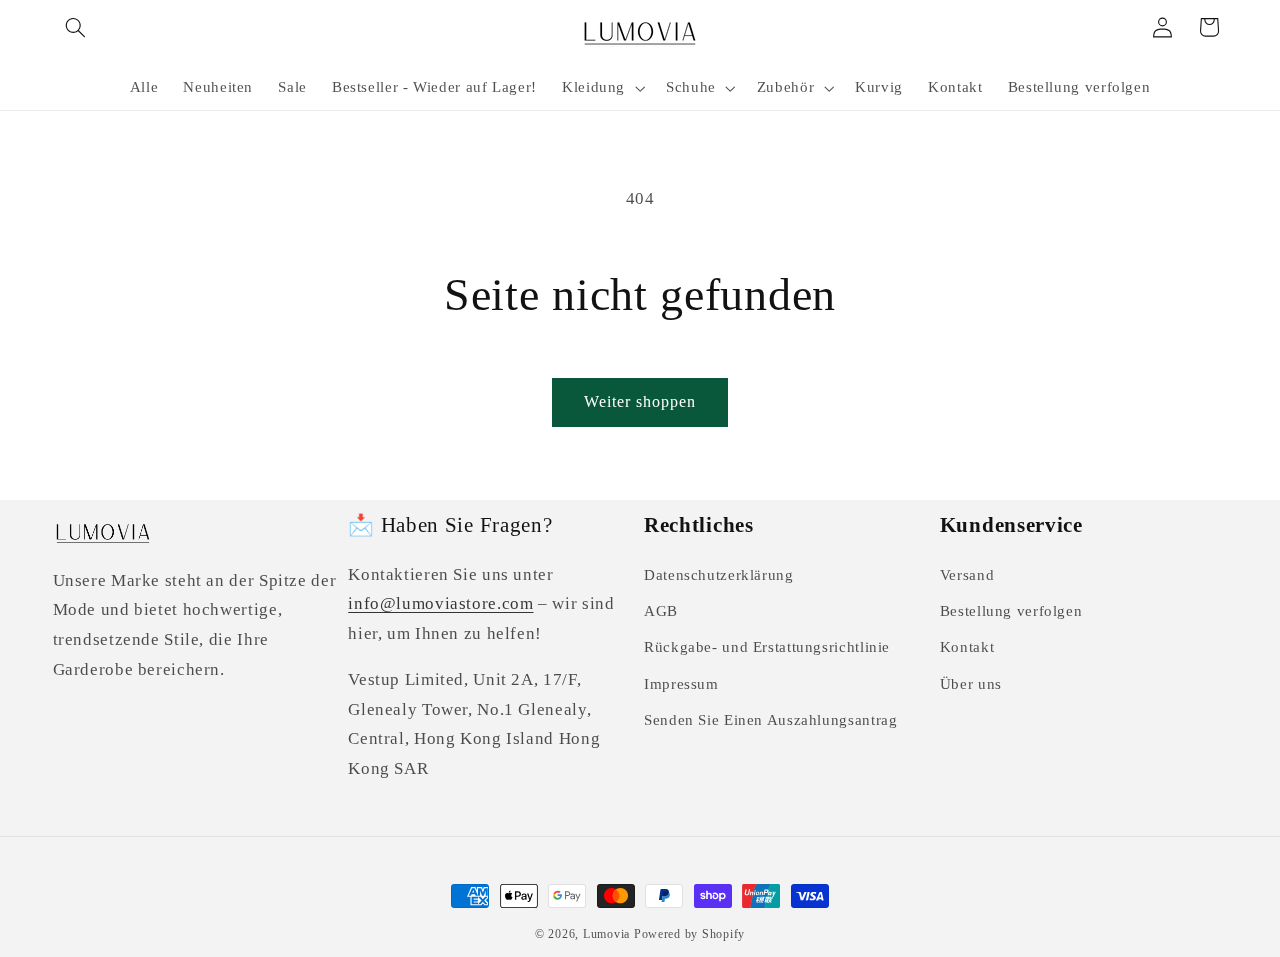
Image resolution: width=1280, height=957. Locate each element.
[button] (76, 27)
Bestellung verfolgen (1011, 611)
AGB (661, 611)
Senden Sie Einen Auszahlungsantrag (770, 720)
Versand (967, 575)
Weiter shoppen (640, 401)
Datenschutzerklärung (719, 575)
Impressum (681, 684)
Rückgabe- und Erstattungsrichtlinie (767, 647)
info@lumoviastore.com (440, 603)
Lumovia (606, 934)
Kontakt (967, 647)
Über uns (971, 684)
